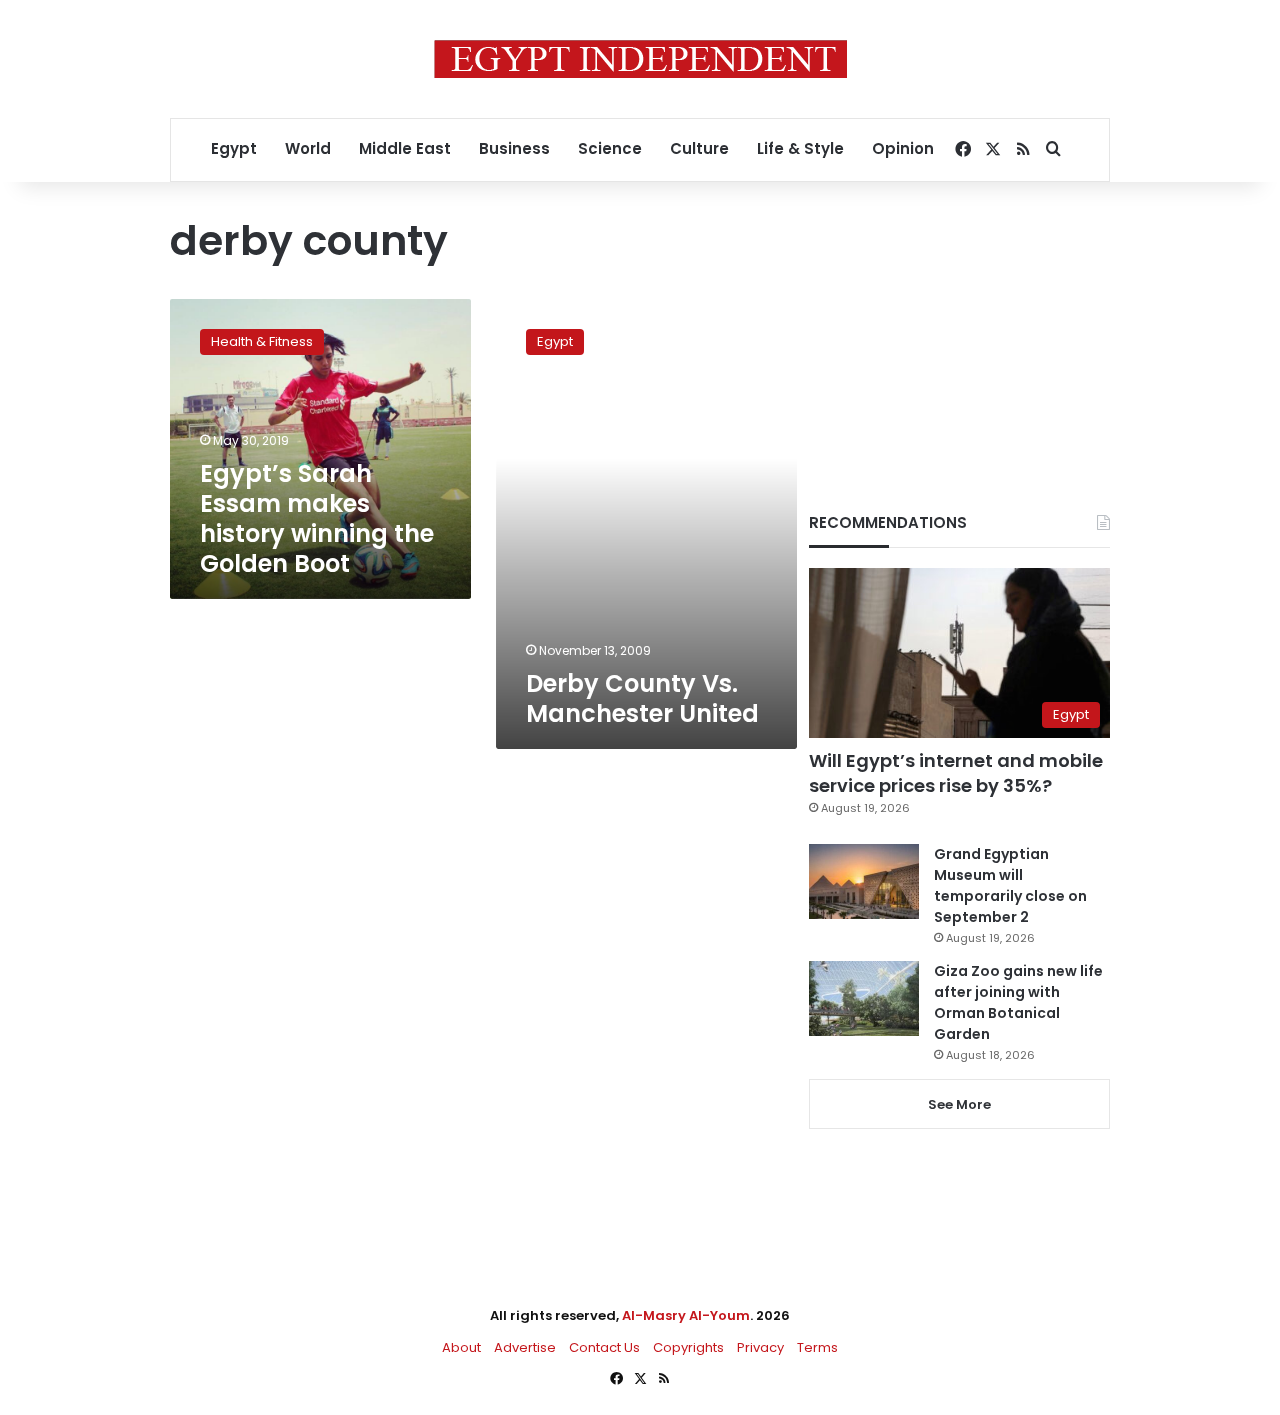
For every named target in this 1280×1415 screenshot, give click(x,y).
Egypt (234, 148)
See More (959, 1104)
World (308, 148)
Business (514, 148)
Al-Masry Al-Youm (686, 1315)
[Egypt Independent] (640, 59)
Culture (699, 148)
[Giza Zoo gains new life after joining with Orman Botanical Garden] (864, 998)
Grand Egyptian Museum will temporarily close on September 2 (1010, 885)
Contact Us (604, 1347)
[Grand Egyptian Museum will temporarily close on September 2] (864, 881)
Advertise (525, 1347)
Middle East (405, 148)
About (461, 1347)
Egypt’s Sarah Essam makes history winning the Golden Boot (317, 518)
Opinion (903, 148)
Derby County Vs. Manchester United (642, 698)
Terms (817, 1347)
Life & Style (800, 148)
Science (610, 148)
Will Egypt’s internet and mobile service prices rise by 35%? (956, 773)
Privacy (760, 1347)
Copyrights (688, 1347)
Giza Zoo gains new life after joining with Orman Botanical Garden (1018, 1002)
